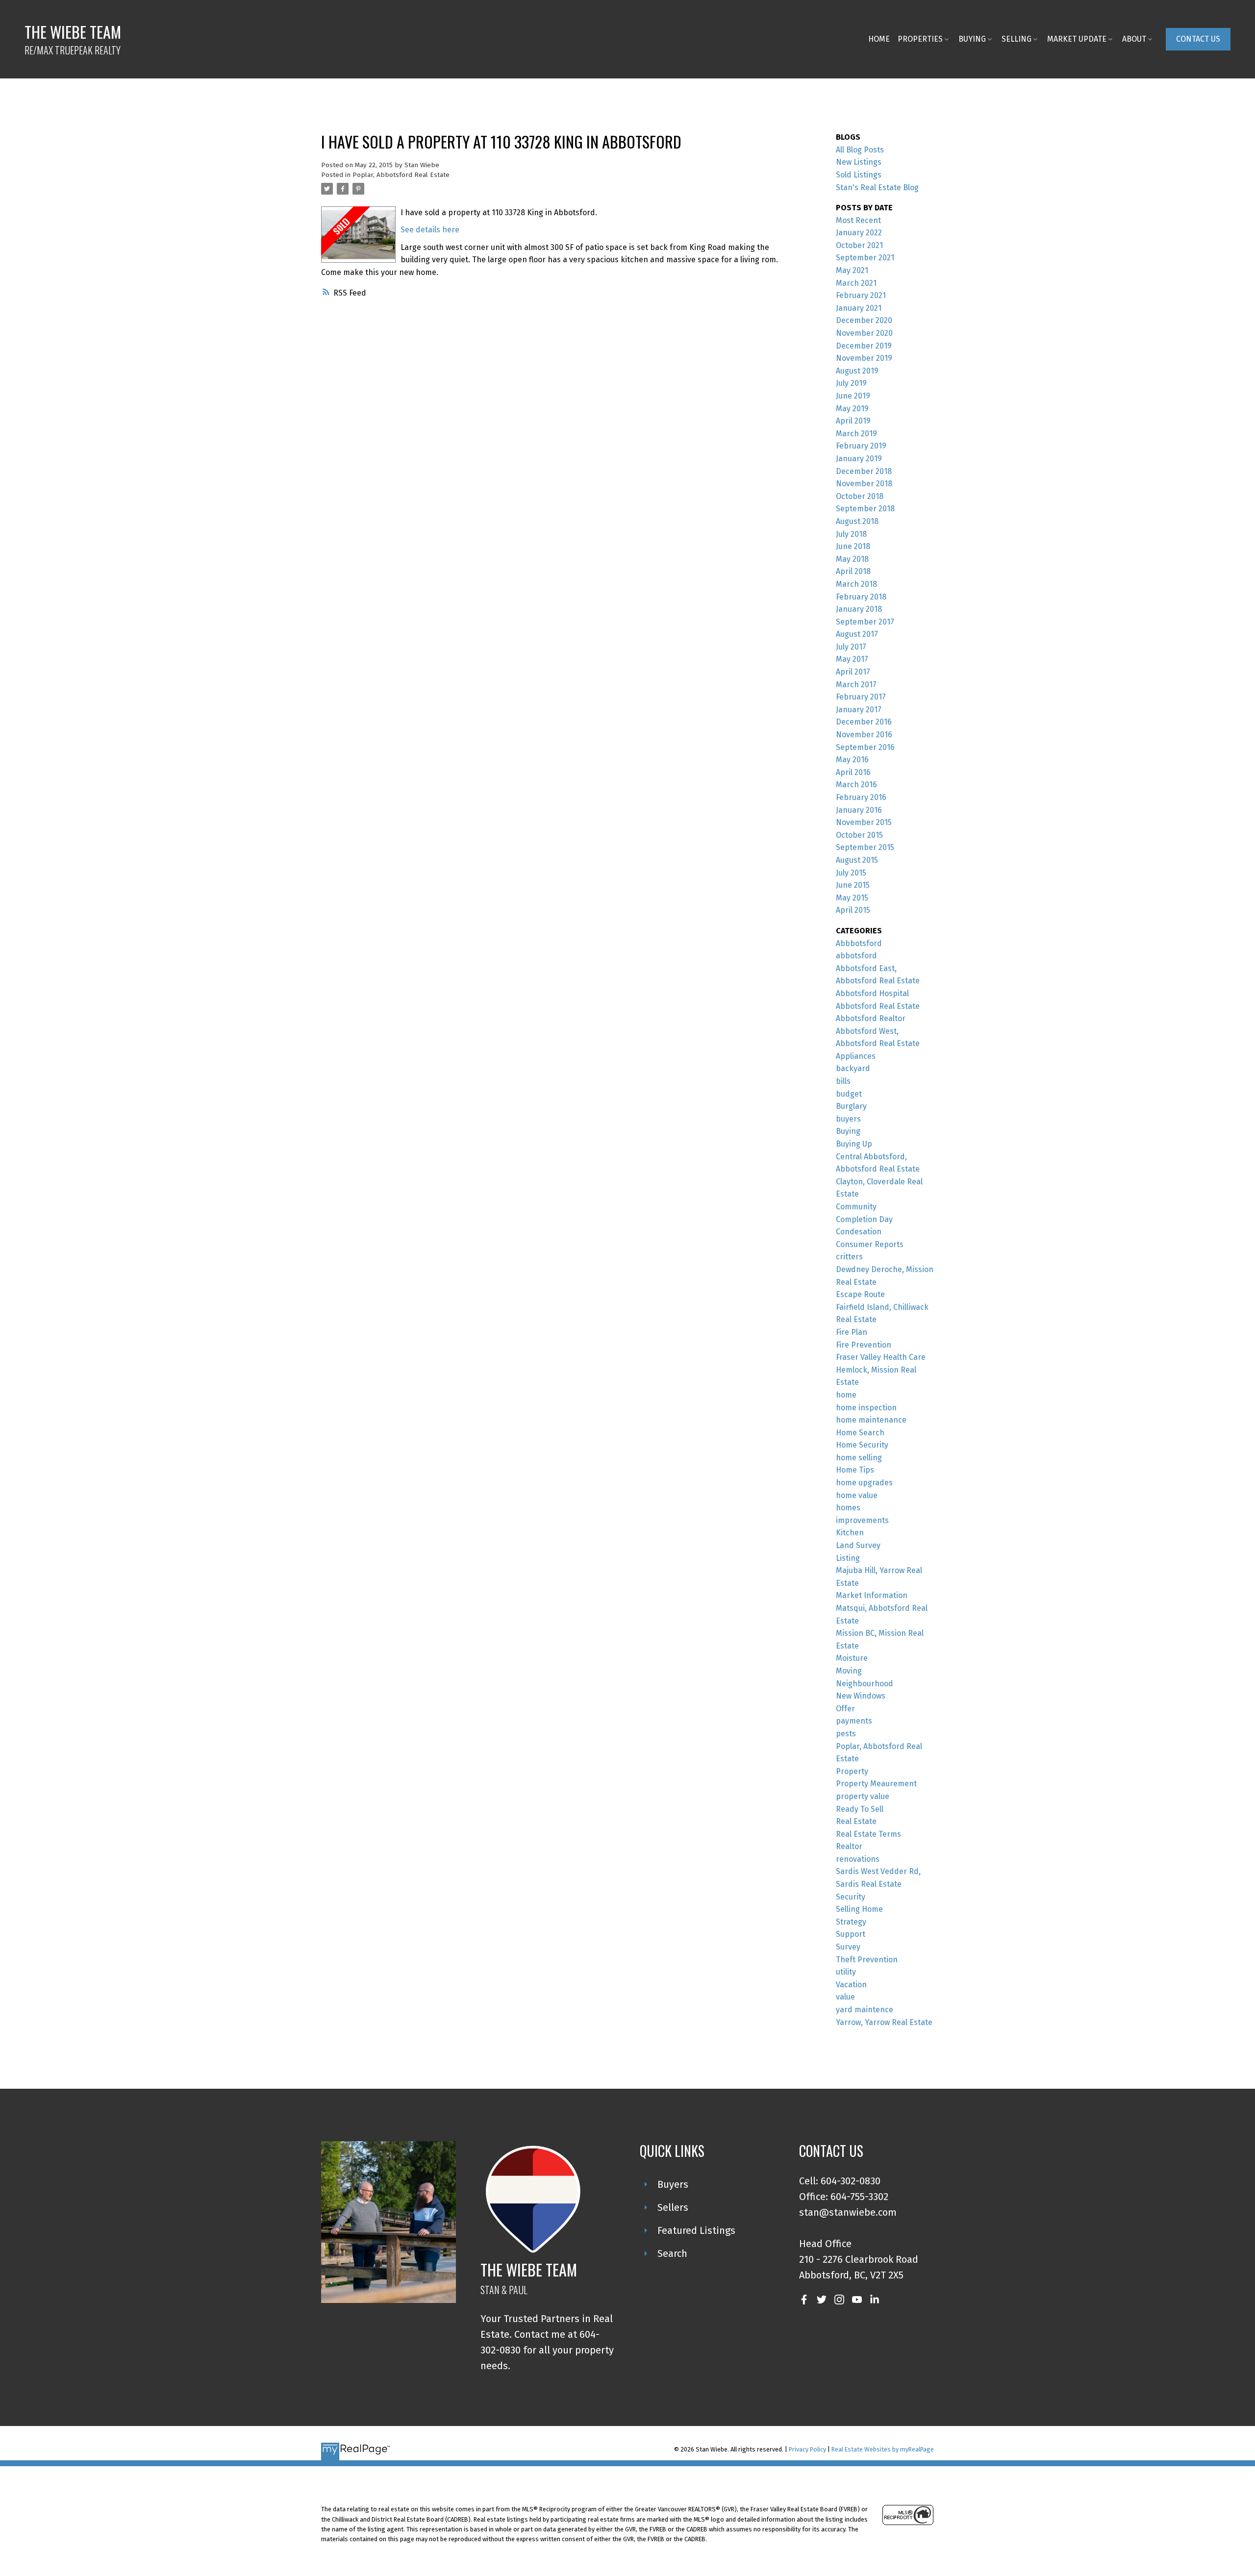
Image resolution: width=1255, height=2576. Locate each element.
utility (846, 1972)
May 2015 (852, 898)
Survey (848, 1947)
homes (848, 1508)
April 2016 (853, 772)
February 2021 (861, 295)
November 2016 (864, 735)
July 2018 (851, 534)
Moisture (852, 1658)
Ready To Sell (860, 1809)
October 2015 (859, 835)
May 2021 (852, 270)
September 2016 (865, 747)
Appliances (856, 1056)
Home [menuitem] (879, 39)
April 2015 (853, 910)
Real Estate (856, 1821)
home (846, 1395)
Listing (848, 1558)
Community (856, 1207)
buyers (848, 1119)
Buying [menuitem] (972, 39)
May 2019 (852, 409)
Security (851, 1897)
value (845, 1997)
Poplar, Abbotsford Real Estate (401, 175)
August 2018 (857, 521)
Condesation (859, 1232)
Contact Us (1198, 39)
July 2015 (851, 873)
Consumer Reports (870, 1244)
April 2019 (853, 421)
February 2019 (861, 446)
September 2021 (865, 258)
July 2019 (851, 383)
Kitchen (850, 1533)
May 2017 (852, 659)
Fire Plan (852, 1332)
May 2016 (852, 760)
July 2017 (851, 647)
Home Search (860, 1433)
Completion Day (864, 1219)
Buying (848, 1131)
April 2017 (853, 672)
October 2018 (860, 496)
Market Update (1077, 39)
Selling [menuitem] (1017, 39)
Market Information (872, 1595)
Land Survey (858, 1545)
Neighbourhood (865, 1684)
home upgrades (864, 1483)
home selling (859, 1458)
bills (843, 1081)
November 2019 (864, 358)
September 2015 (865, 847)
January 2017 (859, 710)
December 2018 (864, 471)
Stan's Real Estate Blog (877, 188)
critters (849, 1257)
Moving (849, 1671)
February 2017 (861, 697)
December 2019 (864, 346)
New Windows (861, 1696)
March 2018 (856, 584)
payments (854, 1721)
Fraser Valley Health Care (881, 1357)
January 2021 (859, 308)
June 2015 (853, 885)
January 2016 (859, 810)
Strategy (851, 1922)
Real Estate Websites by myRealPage (883, 2449)
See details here (430, 230)
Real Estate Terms (868, 1834)
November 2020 (864, 333)
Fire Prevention (864, 1345)
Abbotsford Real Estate (878, 1006)
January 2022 (859, 233)
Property (852, 1771)
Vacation (851, 1985)
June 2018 (853, 546)
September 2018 (865, 509)
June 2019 (853, 396)
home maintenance (871, 1420)
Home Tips (855, 1470)
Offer (845, 1709)
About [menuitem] (1134, 39)
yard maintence (865, 2010)
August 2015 (857, 860)
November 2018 (864, 484)
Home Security (862, 1445)
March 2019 (856, 434)
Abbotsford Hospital (872, 993)
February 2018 (861, 597)
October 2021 (859, 245)
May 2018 (852, 559)
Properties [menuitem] (920, 39)
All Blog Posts (860, 150)
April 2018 (853, 571)
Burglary (851, 1106)
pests (846, 1734)
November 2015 (864, 822)
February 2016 (861, 797)
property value (863, 1796)
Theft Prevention (867, 1960)
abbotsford (856, 956)
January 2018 (859, 609)
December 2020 (864, 320)
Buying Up (854, 1144)
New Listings (859, 162)
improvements (862, 1520)
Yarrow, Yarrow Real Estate (884, 2022)
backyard (853, 1068)
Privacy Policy (807, 2449)
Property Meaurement (876, 1784)
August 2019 (857, 371)
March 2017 (856, 685)
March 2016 (856, 785)
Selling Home (859, 1909)
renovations (858, 1859)
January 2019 (859, 459)
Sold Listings (859, 175)
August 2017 (857, 634)
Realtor (849, 1846)
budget (849, 1094)
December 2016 (864, 722)
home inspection (866, 1408)
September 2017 (865, 622)
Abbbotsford (859, 943)
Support (851, 1934)
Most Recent (858, 220)
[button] (1198, 39)
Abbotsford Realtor (871, 1018)
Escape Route (860, 1294)
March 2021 (856, 283)
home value (857, 1495)
